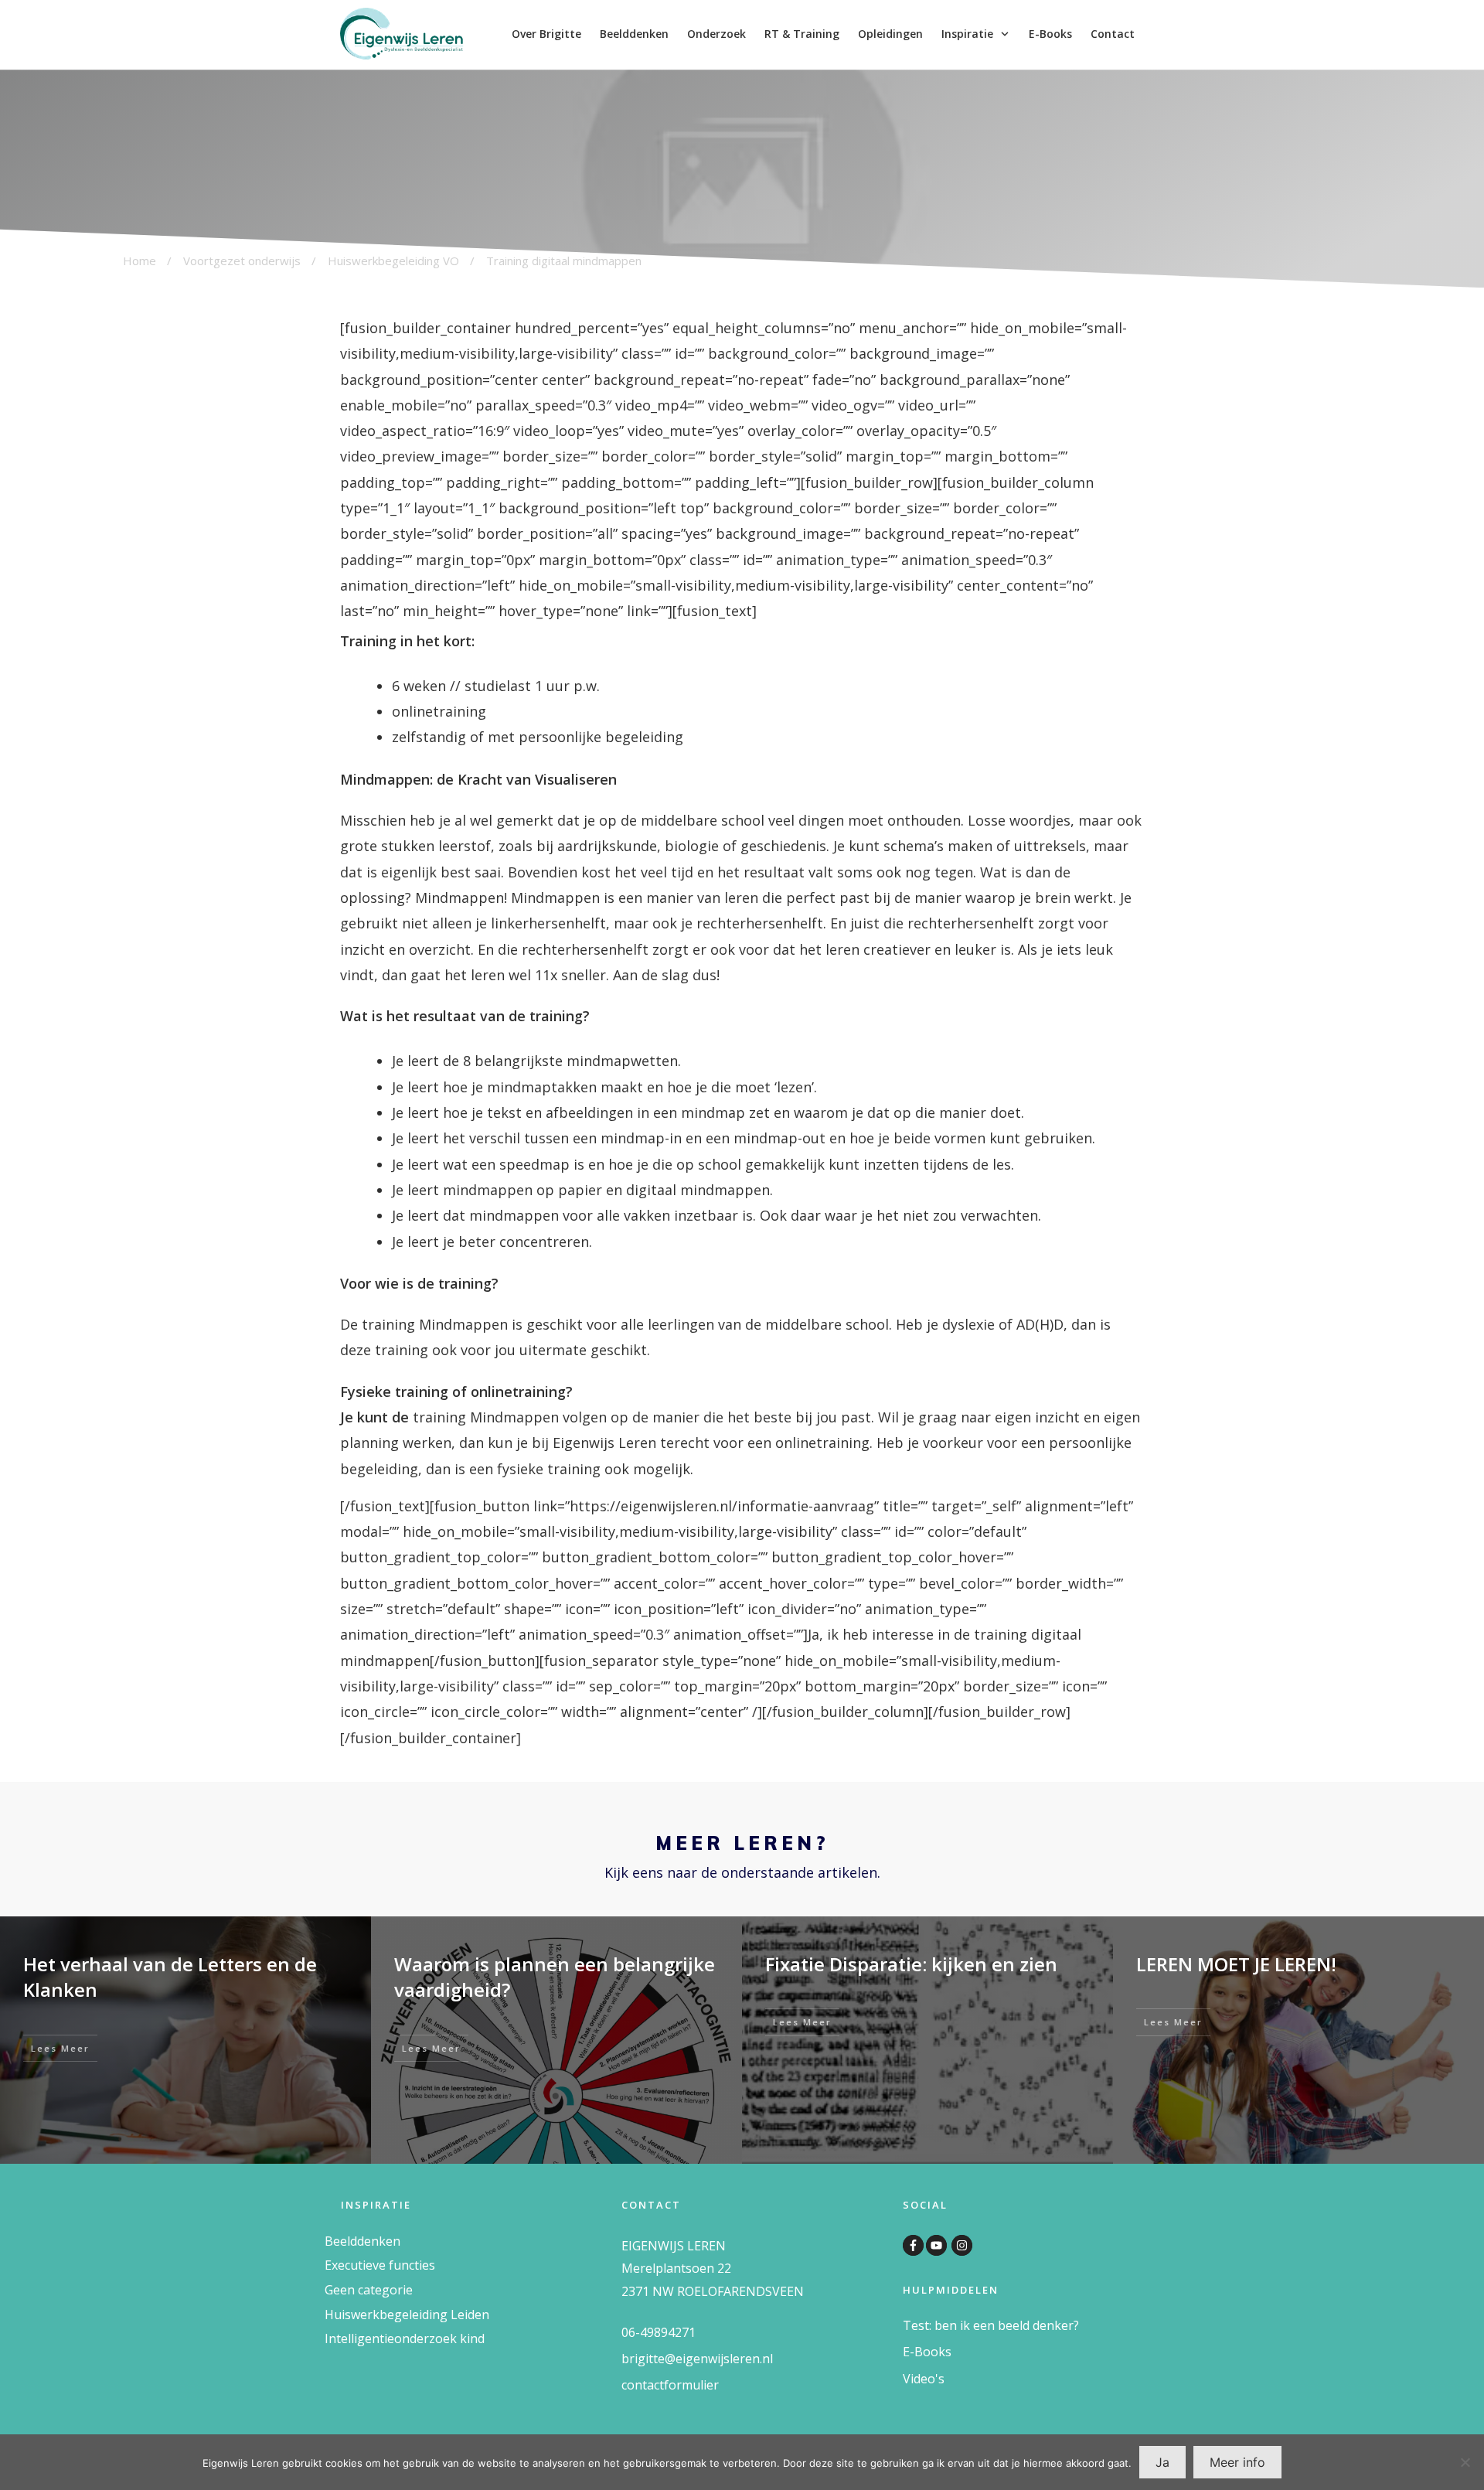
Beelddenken (362, 2241)
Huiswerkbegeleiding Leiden (407, 2315)
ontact (645, 2385)
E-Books (927, 2352)
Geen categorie (369, 2290)
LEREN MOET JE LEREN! (1236, 1964)
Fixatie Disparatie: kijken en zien (911, 1964)
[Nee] (1465, 2462)
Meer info (1237, 2462)
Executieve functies (380, 2265)
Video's (924, 2379)
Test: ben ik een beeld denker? (991, 2325)
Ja (1162, 2462)
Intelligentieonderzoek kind (405, 2338)
